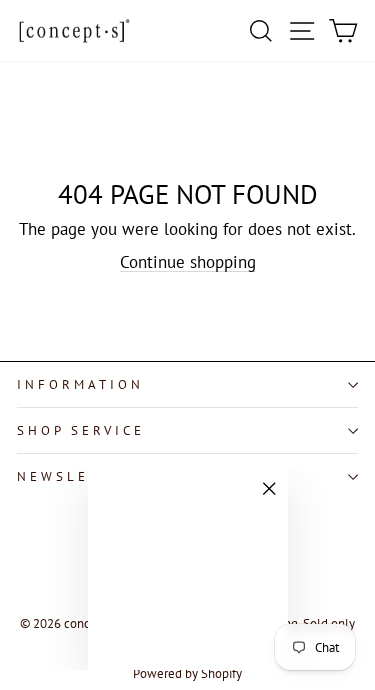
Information (80, 384)
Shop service (81, 430)
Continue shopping (188, 262)
